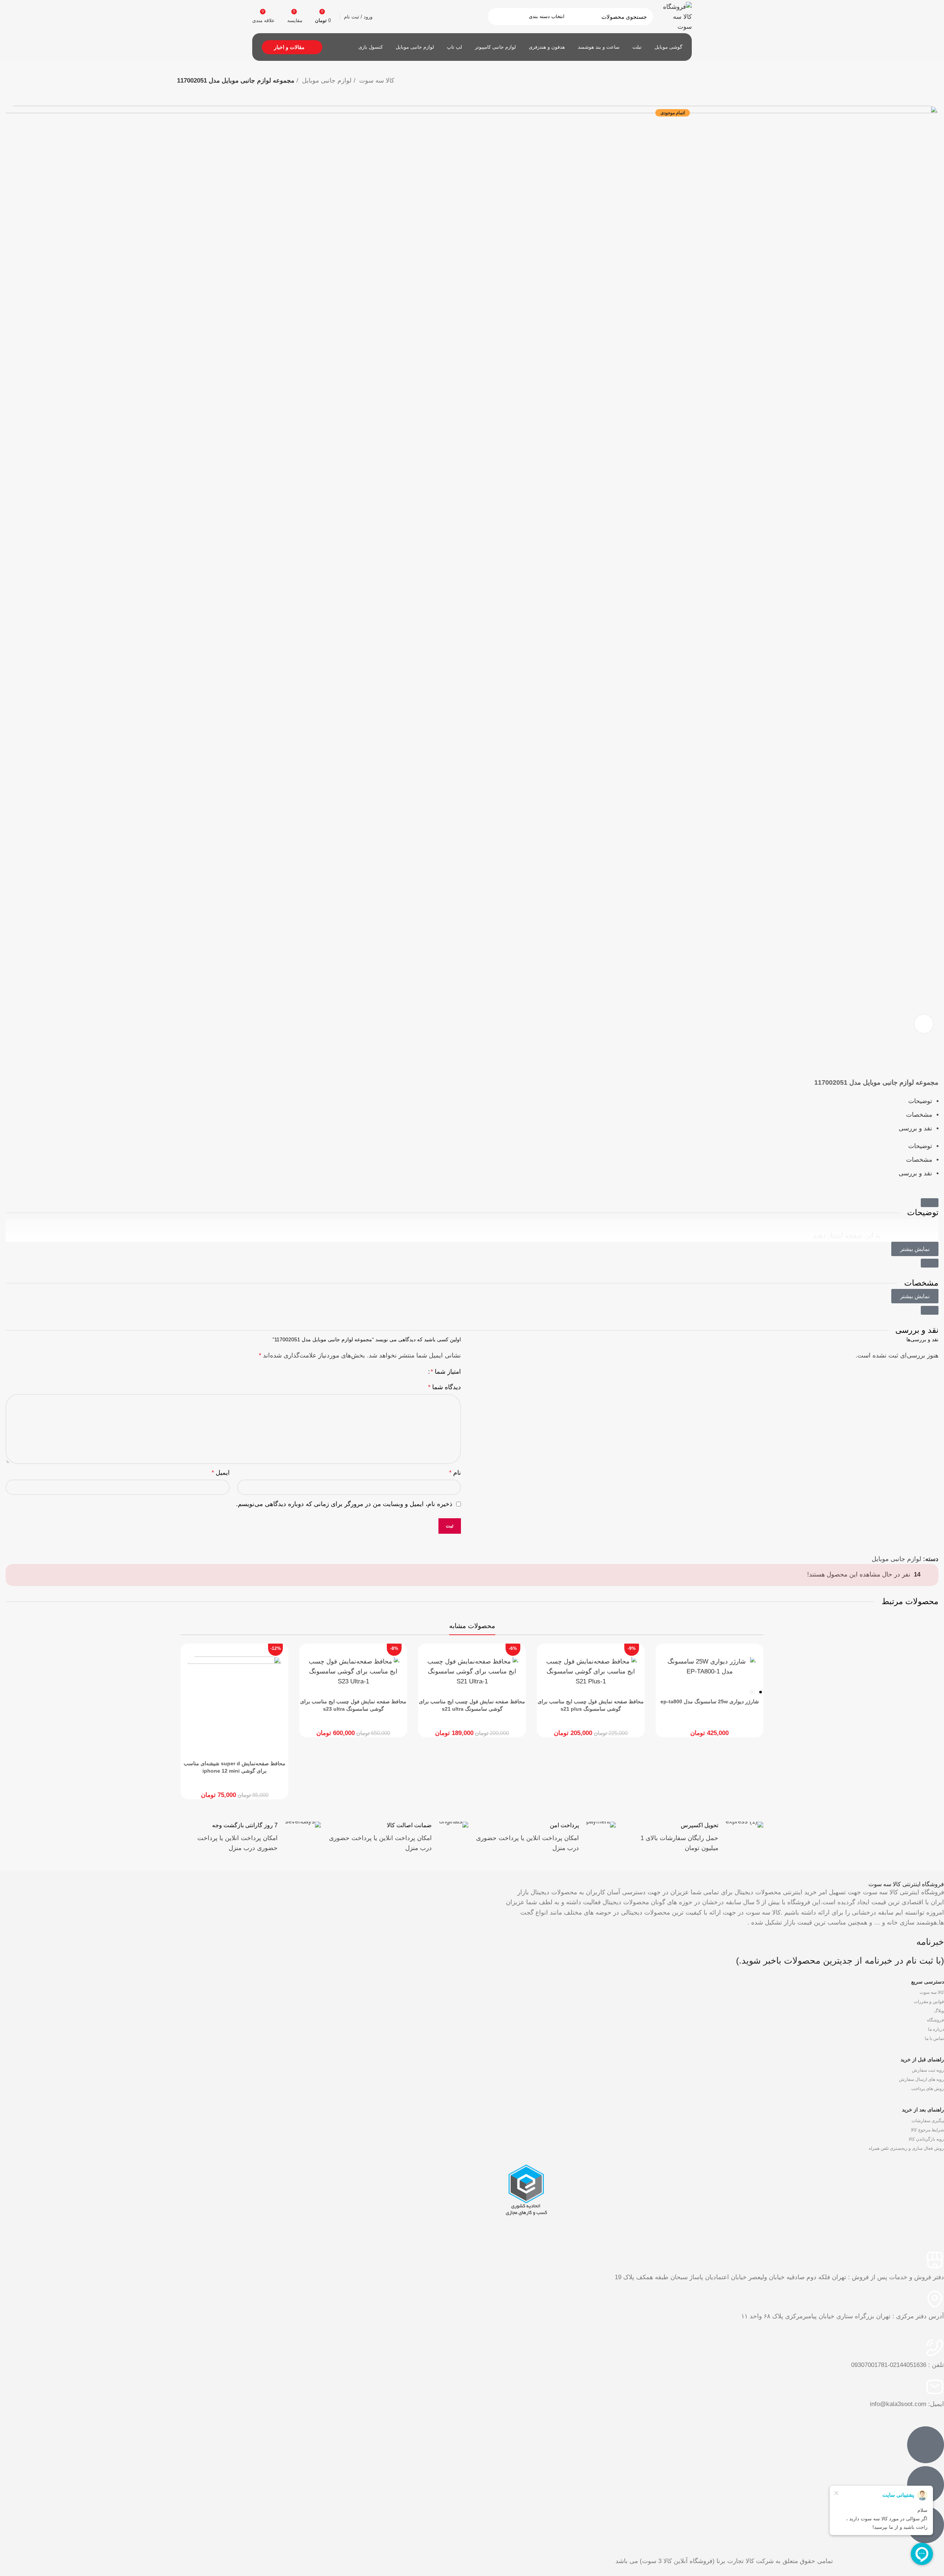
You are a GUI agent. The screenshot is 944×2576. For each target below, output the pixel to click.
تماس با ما (934, 2038)
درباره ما (936, 2029)
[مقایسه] (936, 1054)
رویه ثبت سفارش (928, 2070)
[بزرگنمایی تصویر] (924, 1024)
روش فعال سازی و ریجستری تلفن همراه (906, 2148)
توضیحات (920, 1101)
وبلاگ (939, 2011)
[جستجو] (498, 17)
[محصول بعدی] (749, 91)
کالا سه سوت (376, 81)
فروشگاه (936, 2020)
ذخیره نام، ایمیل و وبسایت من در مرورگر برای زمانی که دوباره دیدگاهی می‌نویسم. (344, 1504)
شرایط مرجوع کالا (927, 2130)
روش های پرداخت (928, 2089)
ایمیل (221, 1473)
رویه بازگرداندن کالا (926, 2139)
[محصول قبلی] (763, 91)
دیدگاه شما (445, 1387)
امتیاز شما (446, 1372)
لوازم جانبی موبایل (326, 81)
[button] (930, 1203)
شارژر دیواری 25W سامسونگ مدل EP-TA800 (710, 1701)
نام (455, 1473)
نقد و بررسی (915, 1128)
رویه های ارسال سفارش (922, 2079)
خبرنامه (930, 1942)
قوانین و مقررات (929, 2002)
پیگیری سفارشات (928, 2121)
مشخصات (919, 1115)
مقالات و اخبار (289, 47)
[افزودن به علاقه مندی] (936, 1064)
